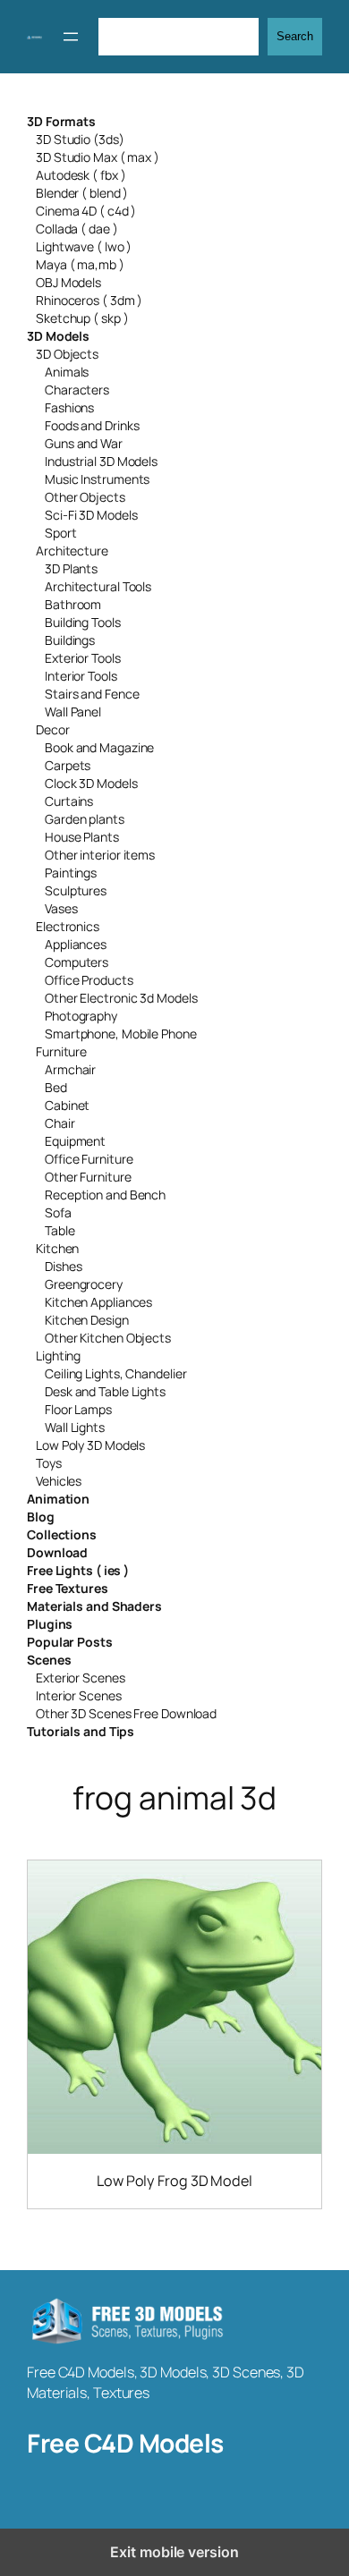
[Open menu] (71, 37)
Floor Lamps (78, 1409)
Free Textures (68, 1588)
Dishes (63, 1266)
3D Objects (67, 354)
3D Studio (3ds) (80, 139)
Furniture (61, 1051)
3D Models (58, 336)
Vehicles (59, 1481)
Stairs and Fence (92, 694)
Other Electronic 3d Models (121, 998)
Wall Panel (73, 712)
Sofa (58, 1212)
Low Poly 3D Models (90, 1445)
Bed (56, 1087)
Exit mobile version (174, 2552)
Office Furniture (89, 1159)
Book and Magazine (99, 747)
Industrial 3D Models (101, 461)
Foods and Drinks (92, 425)
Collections (62, 1534)
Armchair (70, 1069)
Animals (67, 372)
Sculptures (76, 890)
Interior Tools (81, 676)
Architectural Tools (98, 586)
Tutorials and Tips (81, 1731)
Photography (81, 1016)
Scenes (49, 1660)
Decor (53, 729)
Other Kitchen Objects (108, 1338)
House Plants (82, 837)
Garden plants (85, 819)
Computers (77, 962)
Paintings (71, 873)
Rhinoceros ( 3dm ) (89, 300)
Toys (49, 1463)
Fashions (69, 407)
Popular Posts (70, 1642)
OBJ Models (68, 282)
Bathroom (73, 604)
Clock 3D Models (91, 783)
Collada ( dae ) (77, 229)
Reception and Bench (105, 1195)
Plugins (50, 1624)
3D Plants (71, 568)
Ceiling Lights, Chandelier (115, 1373)
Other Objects (85, 497)
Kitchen (57, 1248)
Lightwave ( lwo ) (84, 246)
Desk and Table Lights (105, 1391)
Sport (61, 533)
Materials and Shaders (94, 1606)
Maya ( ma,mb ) (80, 264)
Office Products (89, 980)
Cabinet (67, 1105)
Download (57, 1552)
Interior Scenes (79, 1695)
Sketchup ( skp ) (82, 318)
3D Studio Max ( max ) (98, 157)
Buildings (70, 640)
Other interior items (100, 855)
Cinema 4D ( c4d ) (86, 211)
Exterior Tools (83, 658)
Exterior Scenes (81, 1678)
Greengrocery (84, 1284)
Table (60, 1230)
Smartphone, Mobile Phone (121, 1034)
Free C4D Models (125, 2443)
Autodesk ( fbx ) (81, 175)
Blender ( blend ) (82, 193)
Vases (61, 908)
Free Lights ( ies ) (78, 1570)
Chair (60, 1123)
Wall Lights (75, 1427)
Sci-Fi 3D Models (91, 515)
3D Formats (61, 121)
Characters (77, 390)
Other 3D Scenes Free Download (126, 1713)
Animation (58, 1499)
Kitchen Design (87, 1320)
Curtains (69, 801)
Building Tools (83, 622)
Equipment (75, 1141)
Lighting (58, 1356)
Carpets (68, 765)
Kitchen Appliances (98, 1302)
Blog (41, 1517)
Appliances (76, 944)
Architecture (72, 551)
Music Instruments (97, 479)
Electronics (68, 926)
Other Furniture (88, 1177)
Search (295, 36)
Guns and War (84, 443)
